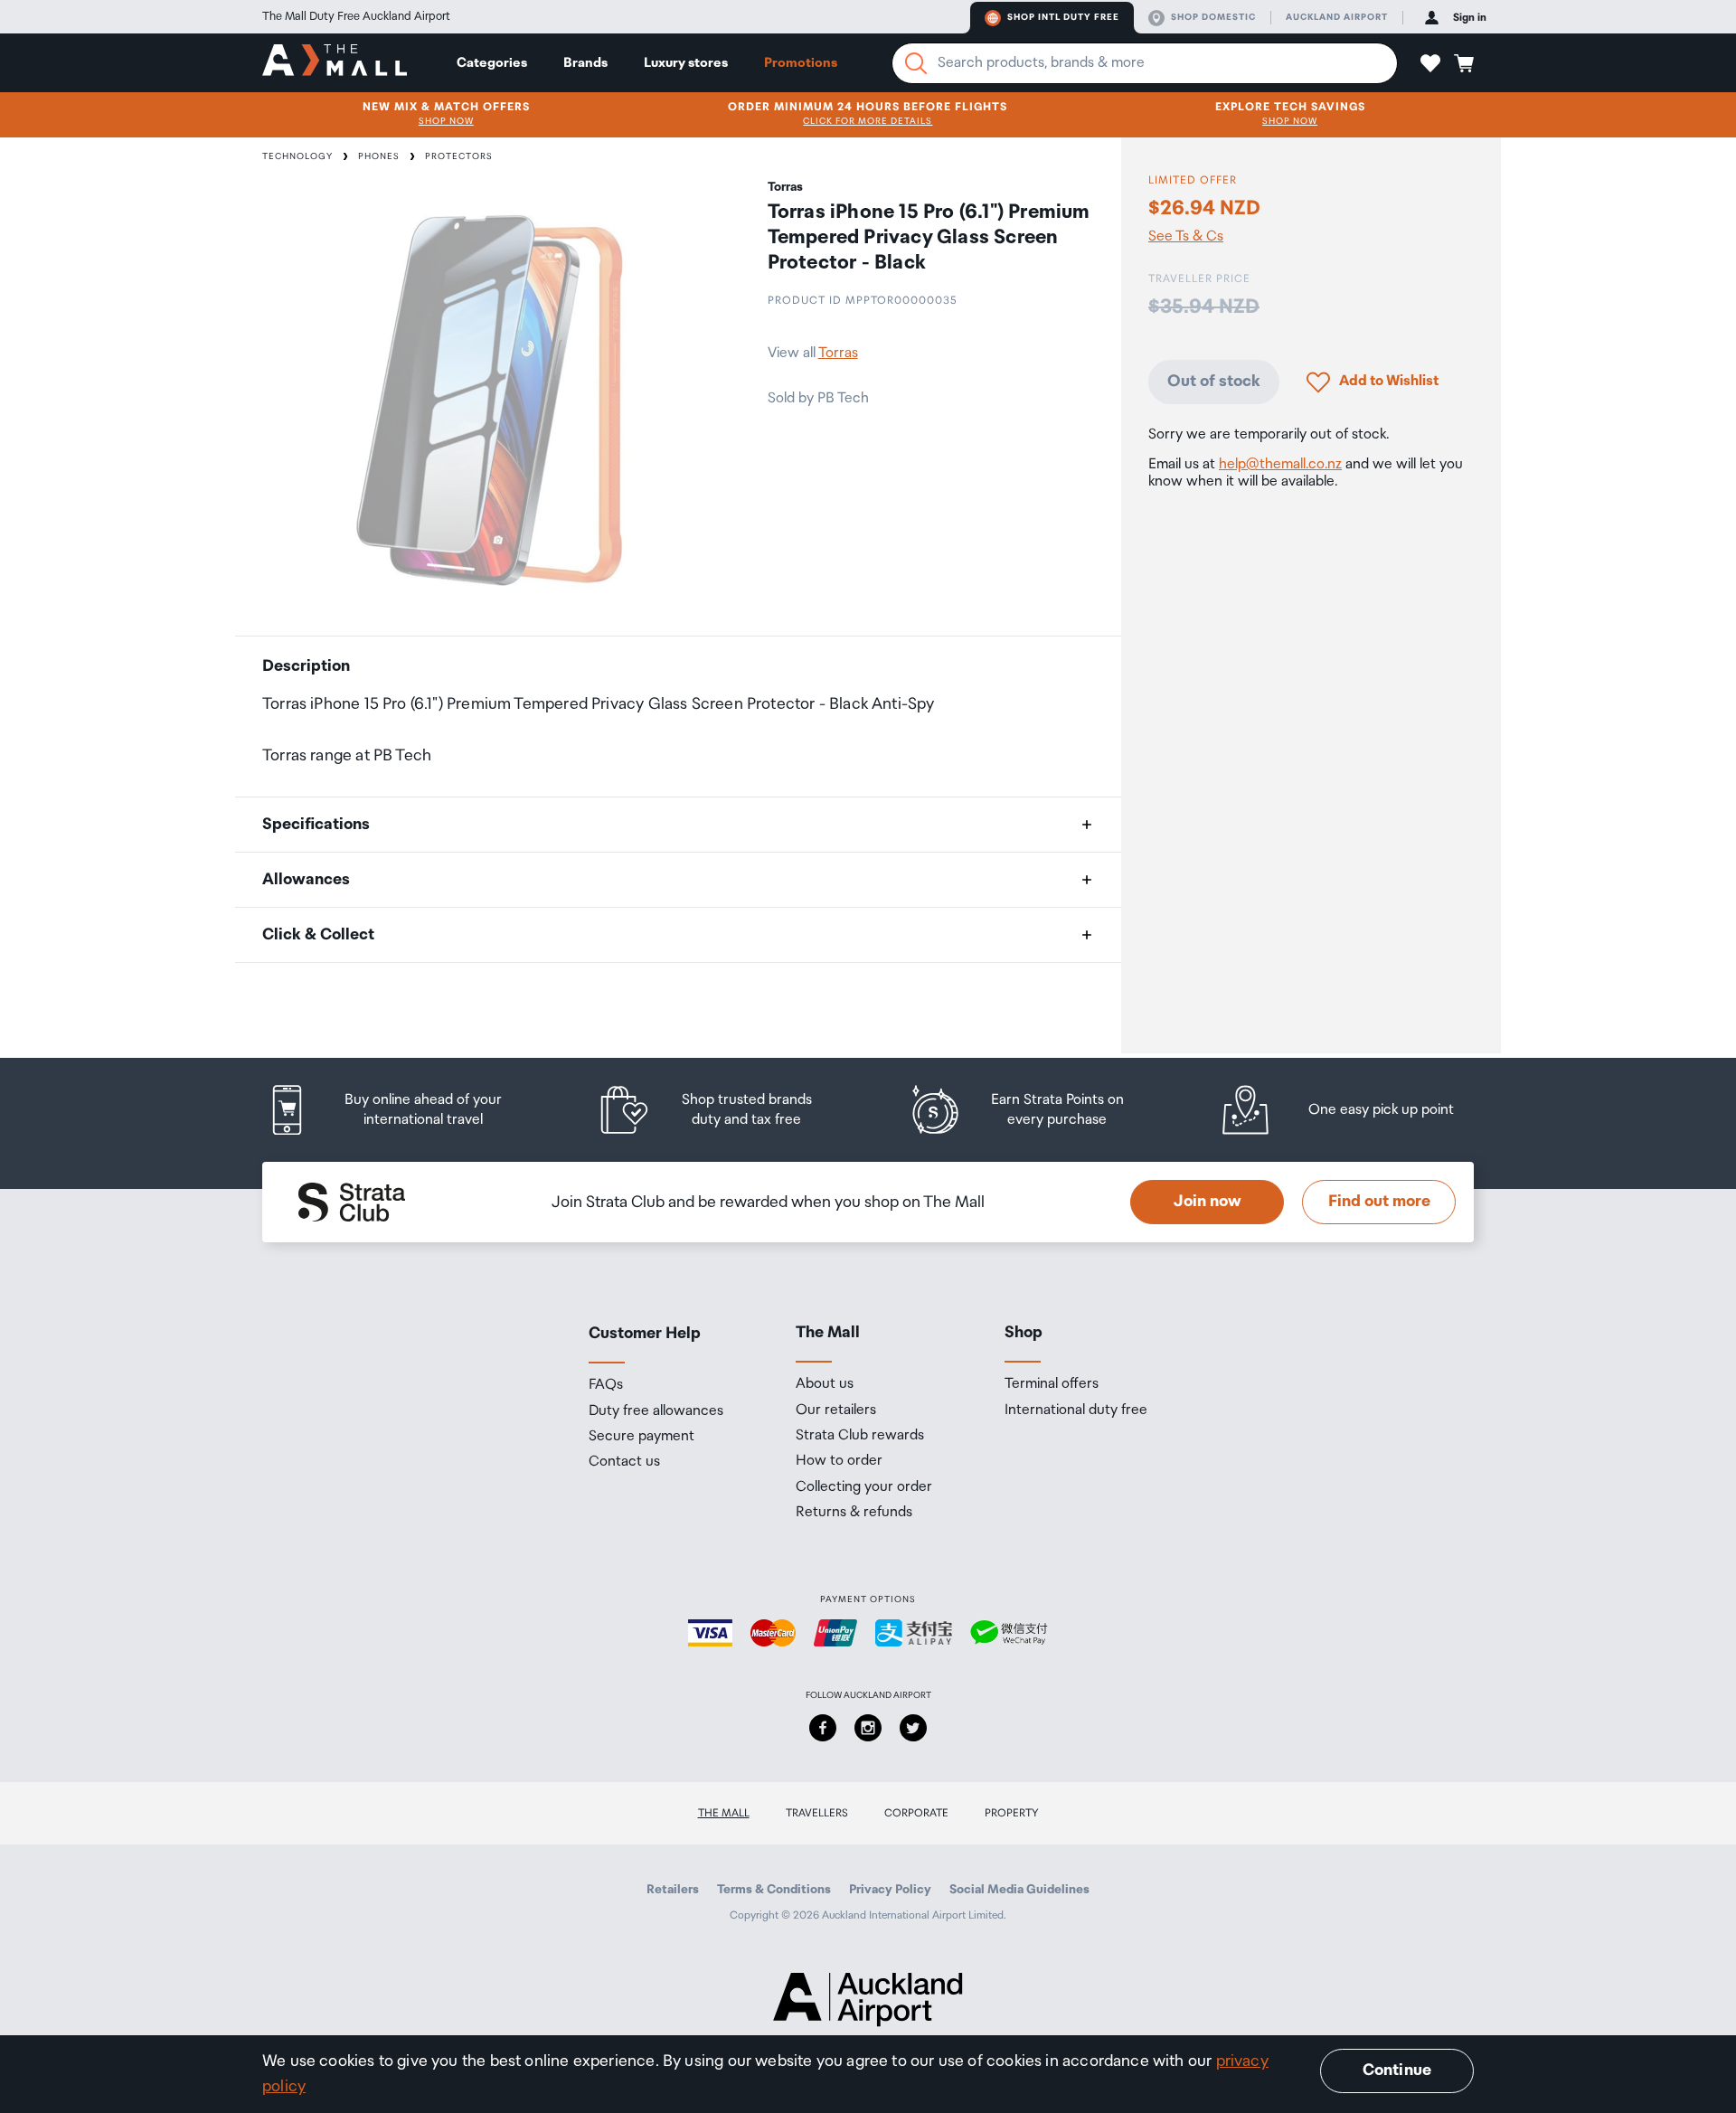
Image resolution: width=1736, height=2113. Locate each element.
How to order (839, 1461)
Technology (297, 156)
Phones (379, 156)
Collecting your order (864, 1487)
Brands (585, 63)
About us (825, 1384)
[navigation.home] (335, 62)
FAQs (606, 1385)
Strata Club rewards (860, 1436)
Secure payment (642, 1437)
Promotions (801, 63)
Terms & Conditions (774, 1890)
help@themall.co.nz (1280, 465)
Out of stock (1214, 382)
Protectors (459, 156)
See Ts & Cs (1186, 237)
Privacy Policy (890, 1890)
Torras (838, 353)
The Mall (724, 1813)
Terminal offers (1052, 1384)
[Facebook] (823, 1728)
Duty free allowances (656, 1411)
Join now (1208, 1202)
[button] (1430, 63)
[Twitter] (913, 1728)
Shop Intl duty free (1063, 17)
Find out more (1379, 1202)
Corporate (916, 1813)
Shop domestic (1213, 17)
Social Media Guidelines (1019, 1890)
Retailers (673, 1890)
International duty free (1076, 1410)
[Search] (916, 63)
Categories (492, 63)
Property (1012, 1813)
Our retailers (836, 1410)
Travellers (817, 1813)
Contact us (624, 1462)
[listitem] (402, 1110)
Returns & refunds (854, 1513)
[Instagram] (868, 1728)
